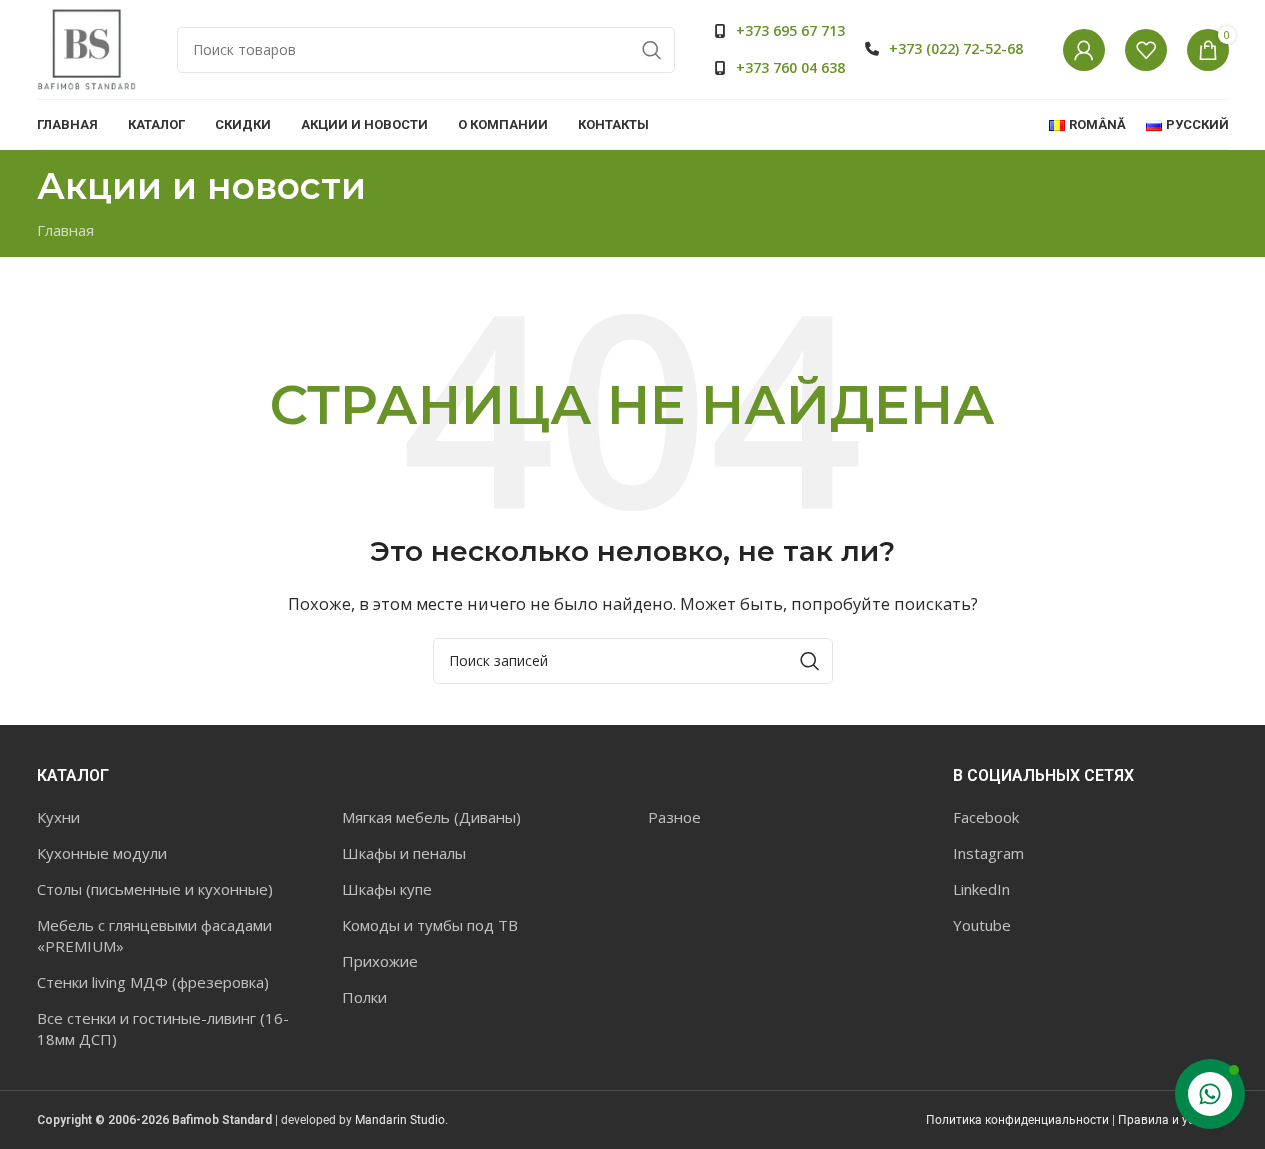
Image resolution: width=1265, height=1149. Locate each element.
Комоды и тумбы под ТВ (430, 925)
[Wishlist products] (1146, 50)
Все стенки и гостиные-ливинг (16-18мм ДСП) (163, 1028)
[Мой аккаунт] (1084, 50)
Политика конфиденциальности (1017, 1120)
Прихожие (380, 961)
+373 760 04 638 (790, 67)
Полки (364, 997)
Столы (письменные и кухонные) (155, 889)
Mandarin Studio (400, 1120)
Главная (65, 230)
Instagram (988, 853)
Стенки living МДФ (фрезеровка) (153, 982)
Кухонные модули (102, 853)
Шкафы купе (387, 889)
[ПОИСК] (652, 50)
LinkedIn (981, 889)
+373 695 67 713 (790, 30)
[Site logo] (87, 48)
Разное (674, 817)
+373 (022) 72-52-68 (956, 48)
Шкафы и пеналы (404, 853)
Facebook (986, 817)
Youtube (982, 925)
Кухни (58, 817)
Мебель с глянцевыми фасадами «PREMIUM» (154, 935)
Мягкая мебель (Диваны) (431, 817)
